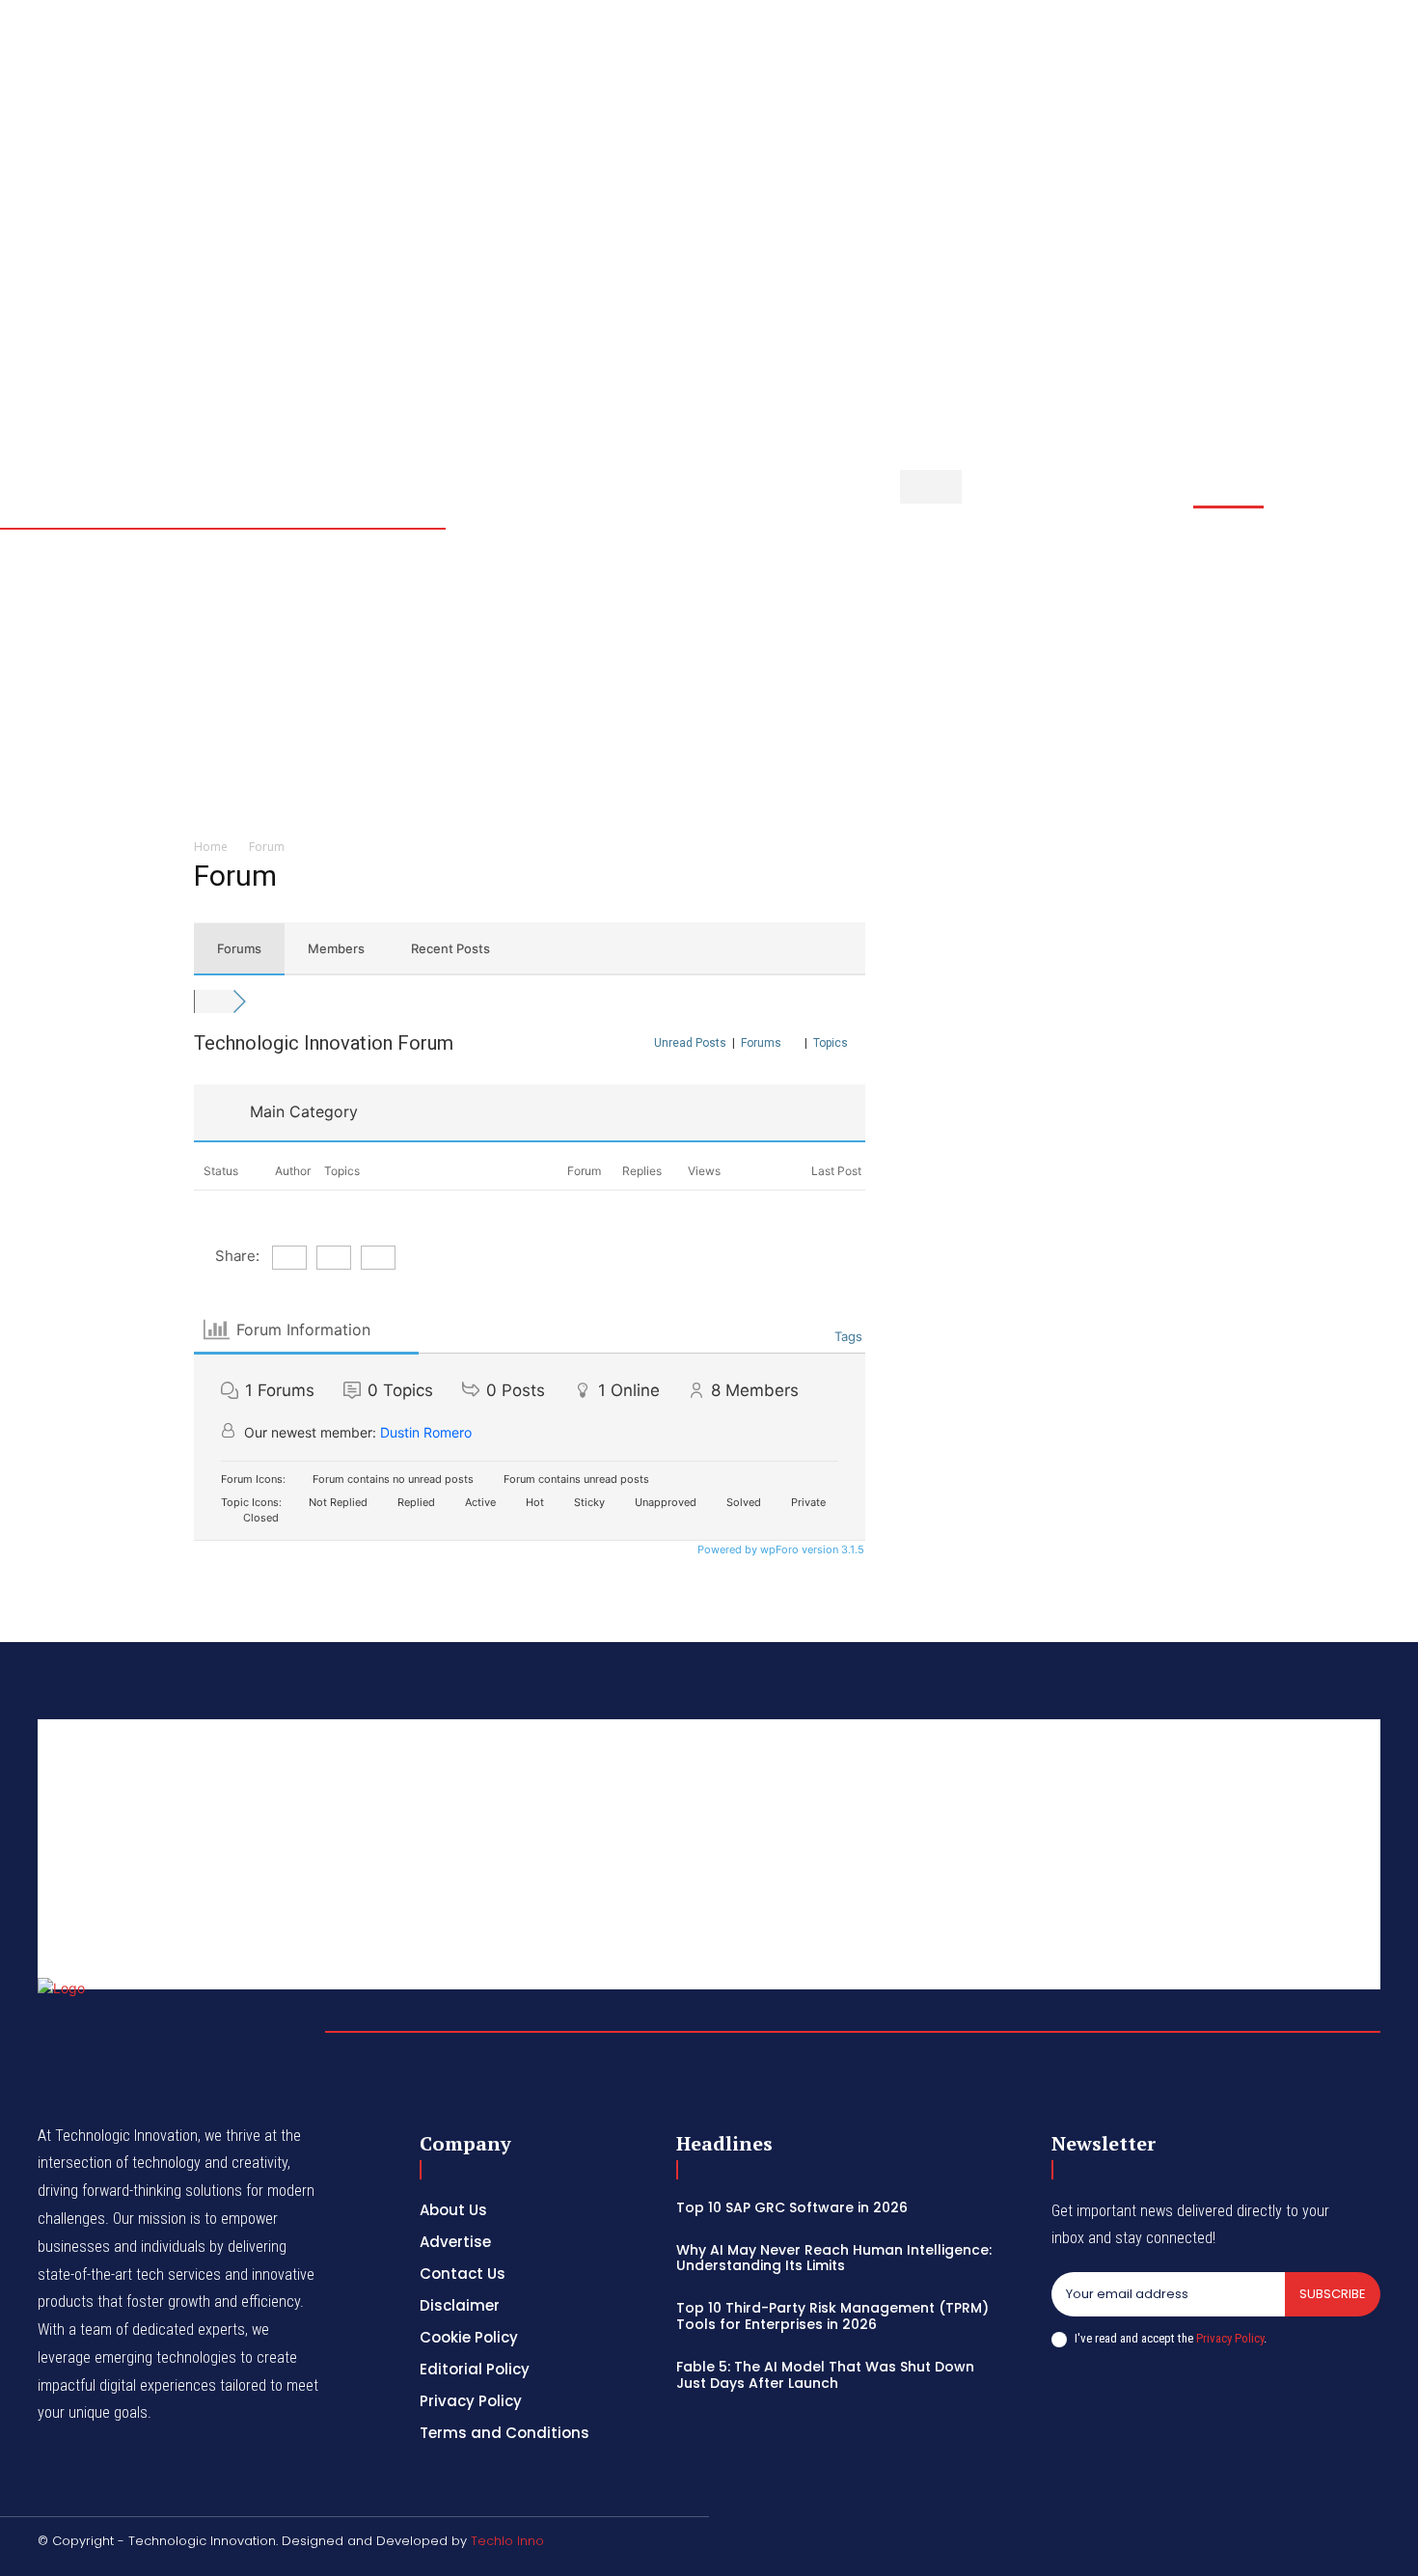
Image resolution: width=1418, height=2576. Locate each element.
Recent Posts (450, 948)
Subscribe (1333, 2294)
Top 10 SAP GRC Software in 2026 (792, 2207)
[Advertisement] (616, 682)
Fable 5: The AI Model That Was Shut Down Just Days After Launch (825, 2375)
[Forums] (213, 1001)
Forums (239, 948)
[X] (1361, 78)
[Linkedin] (1384, 55)
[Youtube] (1384, 78)
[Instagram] (1361, 55)
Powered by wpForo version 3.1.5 (779, 1549)
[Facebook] (1338, 55)
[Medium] (1338, 78)
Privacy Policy (1230, 2338)
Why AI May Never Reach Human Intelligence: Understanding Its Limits (834, 2258)
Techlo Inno (507, 2541)
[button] (1216, 66)
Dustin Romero (426, 1432)
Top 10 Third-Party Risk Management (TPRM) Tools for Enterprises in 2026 (832, 2316)
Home (211, 847)
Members (336, 948)
